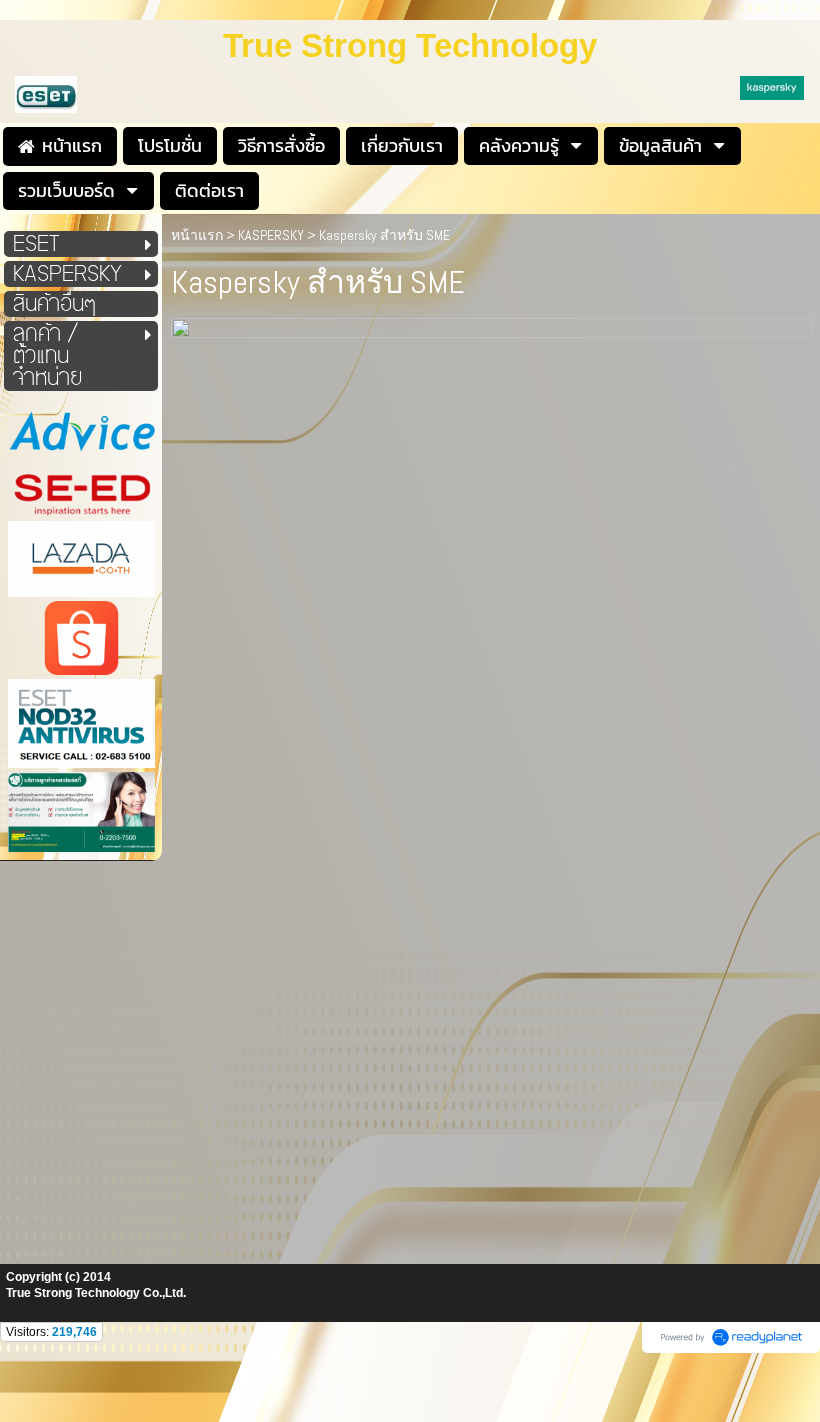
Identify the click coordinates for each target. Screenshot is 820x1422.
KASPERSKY (271, 235)
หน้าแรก (197, 235)
